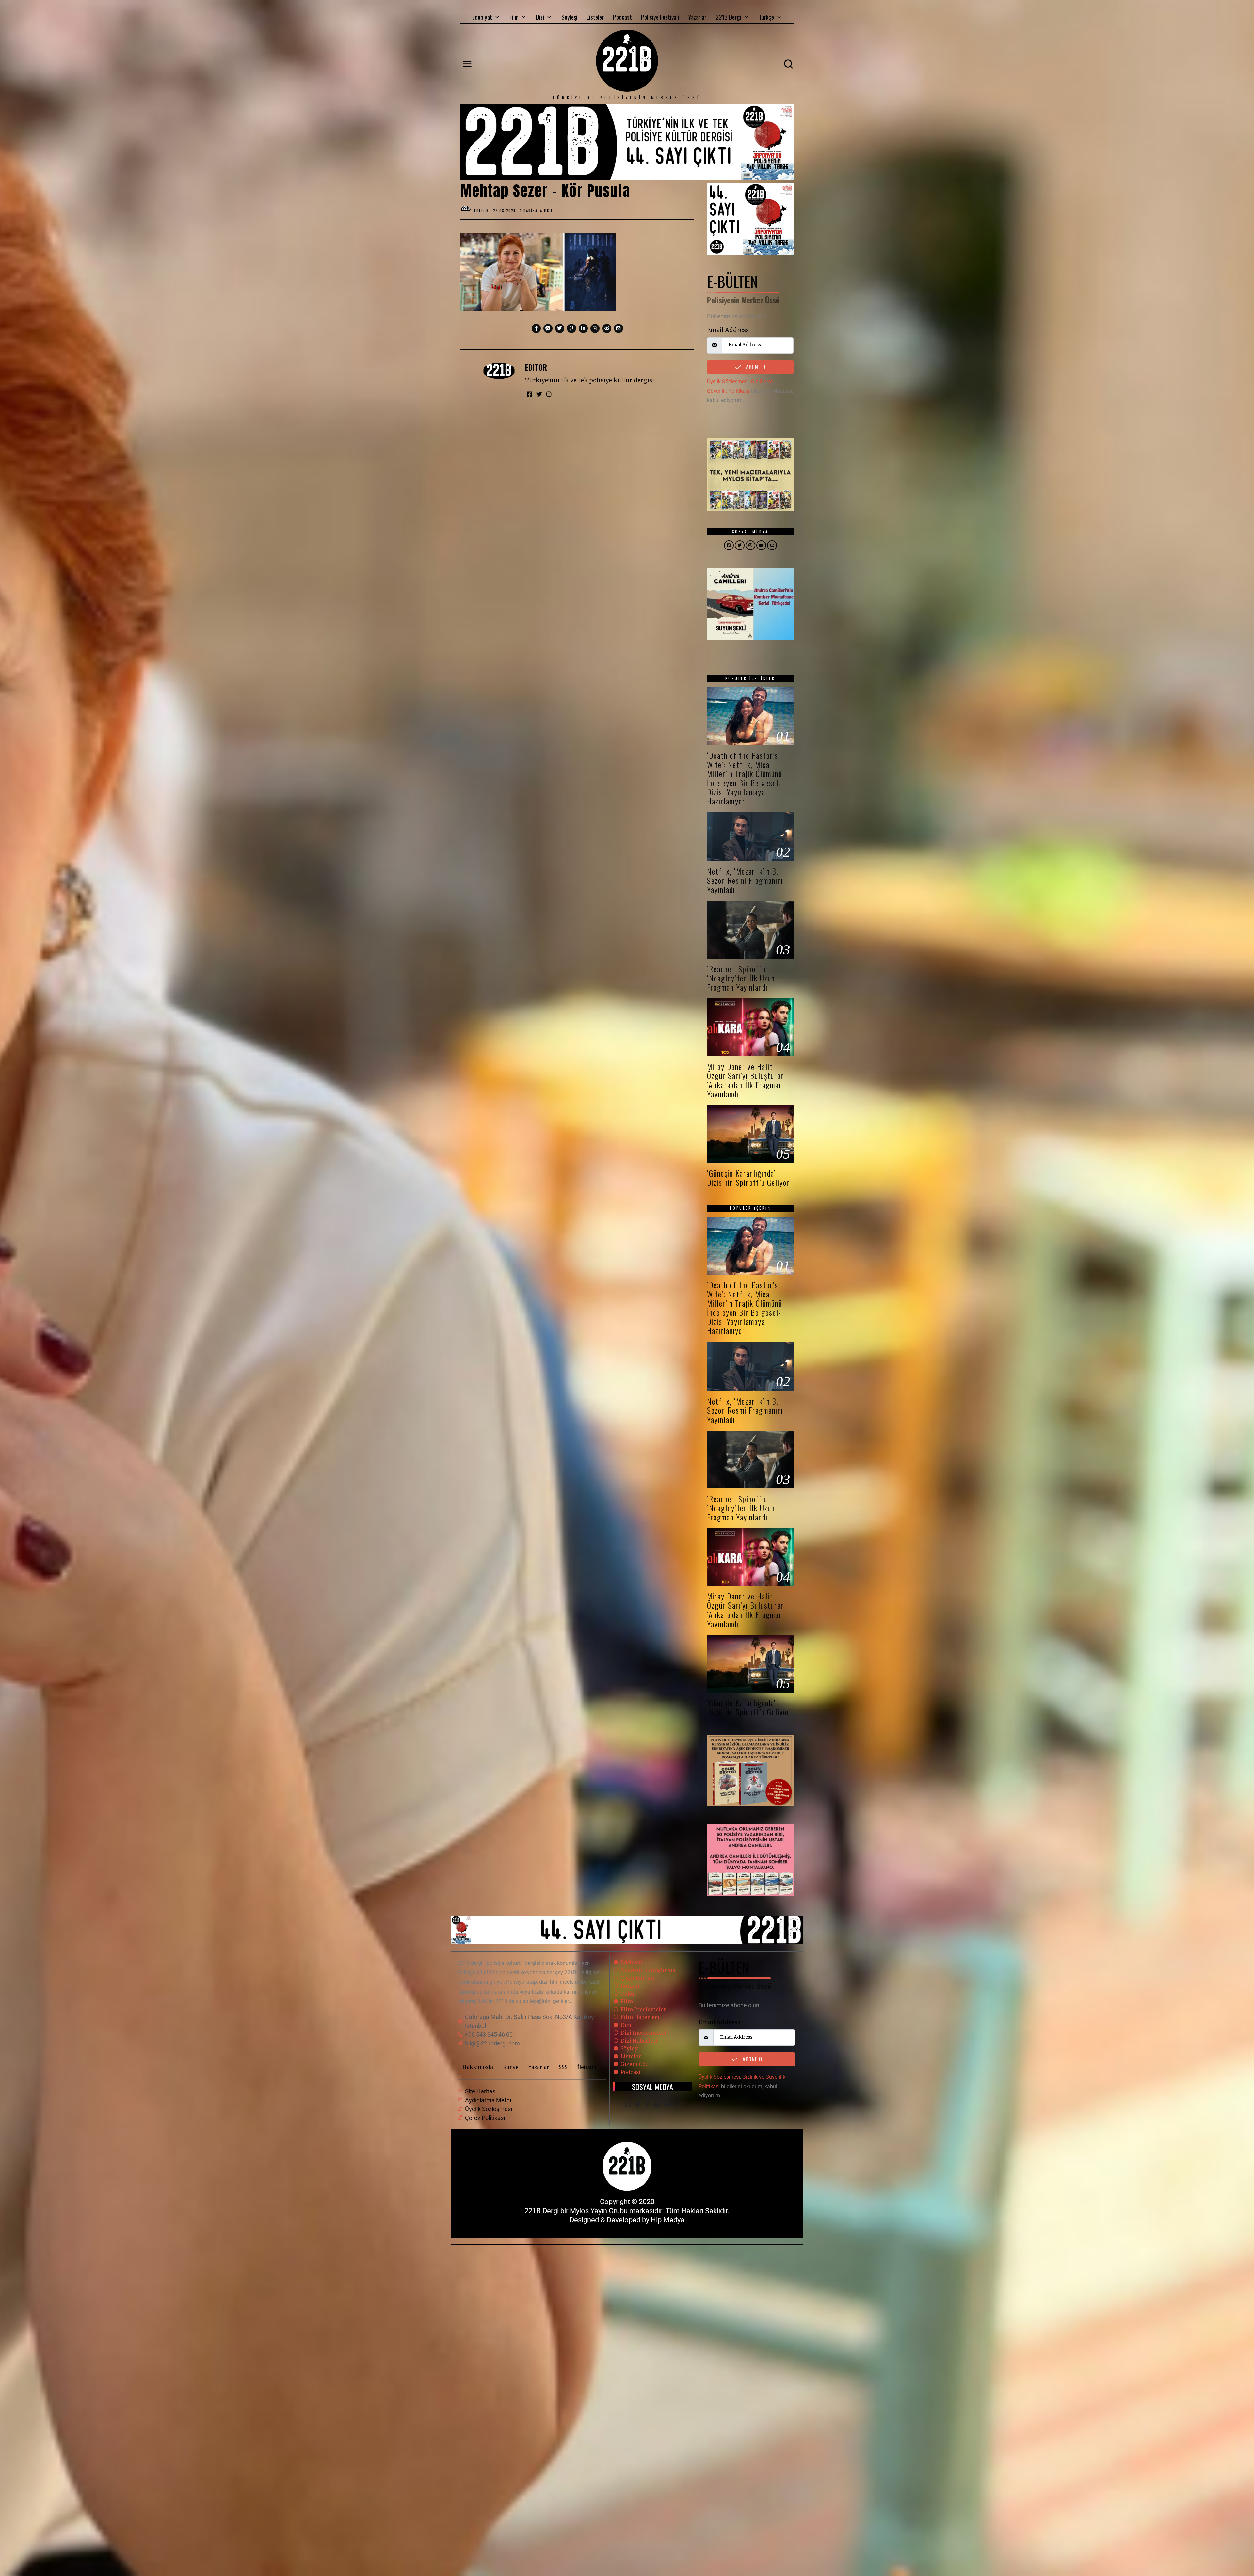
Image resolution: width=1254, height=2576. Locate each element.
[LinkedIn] (657, 2105)
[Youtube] (667, 2105)
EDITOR (536, 367)
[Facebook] (648, 2105)
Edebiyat (482, 17)
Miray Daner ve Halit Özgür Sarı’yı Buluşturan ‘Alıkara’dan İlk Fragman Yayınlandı (746, 1080)
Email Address (728, 330)
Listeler (595, 17)
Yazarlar (697, 17)
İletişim (587, 2067)
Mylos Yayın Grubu (599, 2211)
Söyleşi (569, 17)
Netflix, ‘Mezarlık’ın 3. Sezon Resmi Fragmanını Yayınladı (745, 880)
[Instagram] (628, 2105)
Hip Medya (668, 2220)
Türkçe (766, 17)
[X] (638, 2105)
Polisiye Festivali (660, 17)
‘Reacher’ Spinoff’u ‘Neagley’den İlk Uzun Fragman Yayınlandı (741, 978)
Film (514, 17)
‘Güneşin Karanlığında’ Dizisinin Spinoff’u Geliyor (748, 1178)
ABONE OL (756, 367)
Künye (511, 2067)
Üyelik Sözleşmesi (728, 382)
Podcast (622, 17)
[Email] (677, 2105)
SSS (563, 2067)
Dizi (540, 17)
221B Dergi (728, 17)
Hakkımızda (478, 2067)
